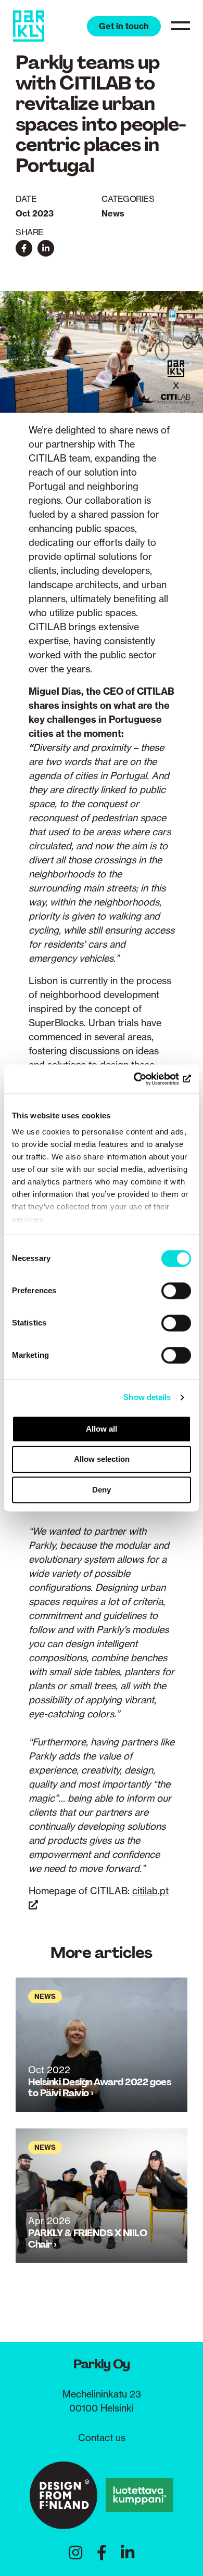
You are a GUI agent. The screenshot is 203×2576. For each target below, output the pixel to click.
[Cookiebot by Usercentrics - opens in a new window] (146, 1079)
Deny (102, 1490)
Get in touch (124, 26)
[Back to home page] (29, 26)
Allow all (102, 1429)
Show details (147, 1397)
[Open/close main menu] (181, 25)
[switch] (176, 1291)
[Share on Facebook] (24, 248)
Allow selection (102, 1459)
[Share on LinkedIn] (46, 248)
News (113, 213)
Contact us (102, 2438)
